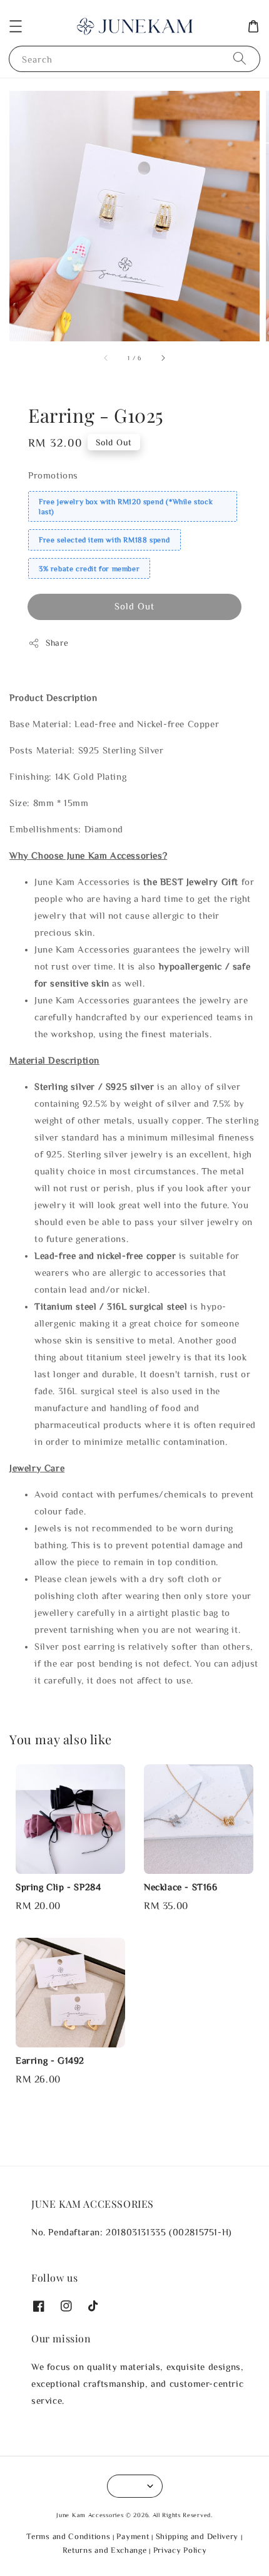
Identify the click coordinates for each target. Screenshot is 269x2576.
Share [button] (57, 643)
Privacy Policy (180, 2550)
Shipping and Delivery (197, 2536)
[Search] (240, 59)
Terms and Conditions (68, 2536)
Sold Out (134, 606)
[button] (16, 26)
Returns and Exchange (105, 2550)
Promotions (53, 475)
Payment (133, 2536)
